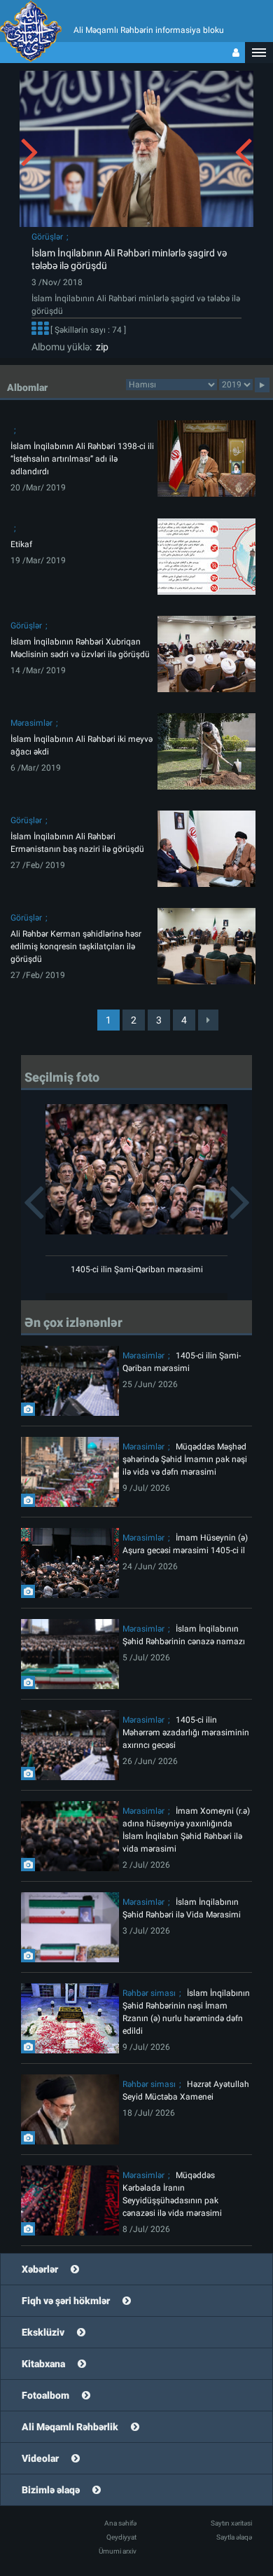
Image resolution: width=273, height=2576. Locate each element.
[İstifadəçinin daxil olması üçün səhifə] (236, 53)
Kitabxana (43, 2364)
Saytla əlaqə (234, 2537)
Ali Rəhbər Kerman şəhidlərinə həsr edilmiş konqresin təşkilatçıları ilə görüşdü (76, 946)
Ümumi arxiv (118, 2551)
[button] (259, 53)
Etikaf (21, 544)
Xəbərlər (40, 2269)
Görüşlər (47, 237)
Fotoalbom (45, 2395)
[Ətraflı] (40, 330)
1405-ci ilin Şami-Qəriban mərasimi (137, 1269)
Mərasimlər (31, 723)
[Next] (208, 1020)
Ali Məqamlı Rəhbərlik (70, 2427)
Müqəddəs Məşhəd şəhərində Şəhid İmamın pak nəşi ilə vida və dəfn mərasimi (185, 1459)
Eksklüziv (43, 2332)
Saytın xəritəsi (231, 2523)
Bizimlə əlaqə (51, 2490)
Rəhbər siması (149, 1993)
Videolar (40, 2458)
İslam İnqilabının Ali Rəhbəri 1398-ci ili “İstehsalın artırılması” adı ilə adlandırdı (82, 459)
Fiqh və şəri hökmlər (66, 2301)
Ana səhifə (120, 2523)
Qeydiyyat (121, 2537)
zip (100, 347)
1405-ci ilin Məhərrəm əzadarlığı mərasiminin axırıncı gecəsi (186, 1733)
